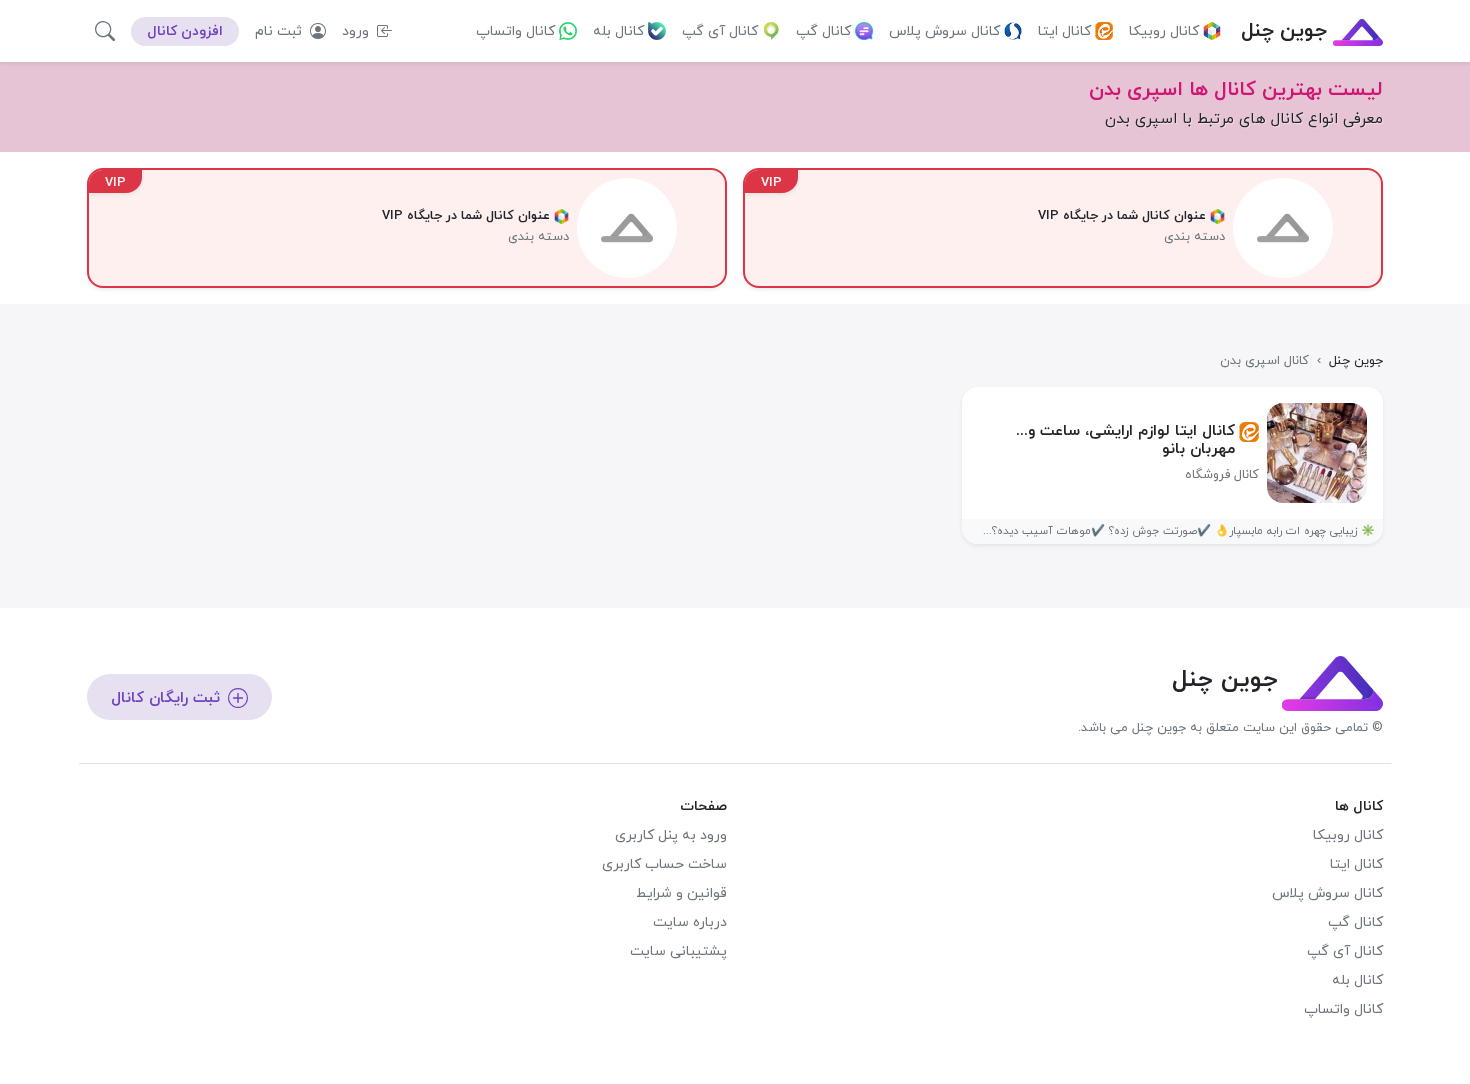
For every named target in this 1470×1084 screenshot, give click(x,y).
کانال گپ (823, 31)
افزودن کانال (185, 31)
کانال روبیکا (1164, 31)
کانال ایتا (1064, 31)
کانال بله (618, 31)
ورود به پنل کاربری (671, 835)
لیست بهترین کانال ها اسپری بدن (1236, 90)
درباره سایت (690, 922)
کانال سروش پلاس (944, 31)
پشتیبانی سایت (678, 951)
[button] (105, 31)
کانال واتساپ (515, 31)
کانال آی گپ (720, 31)
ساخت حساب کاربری (664, 864)
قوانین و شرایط (681, 893)
